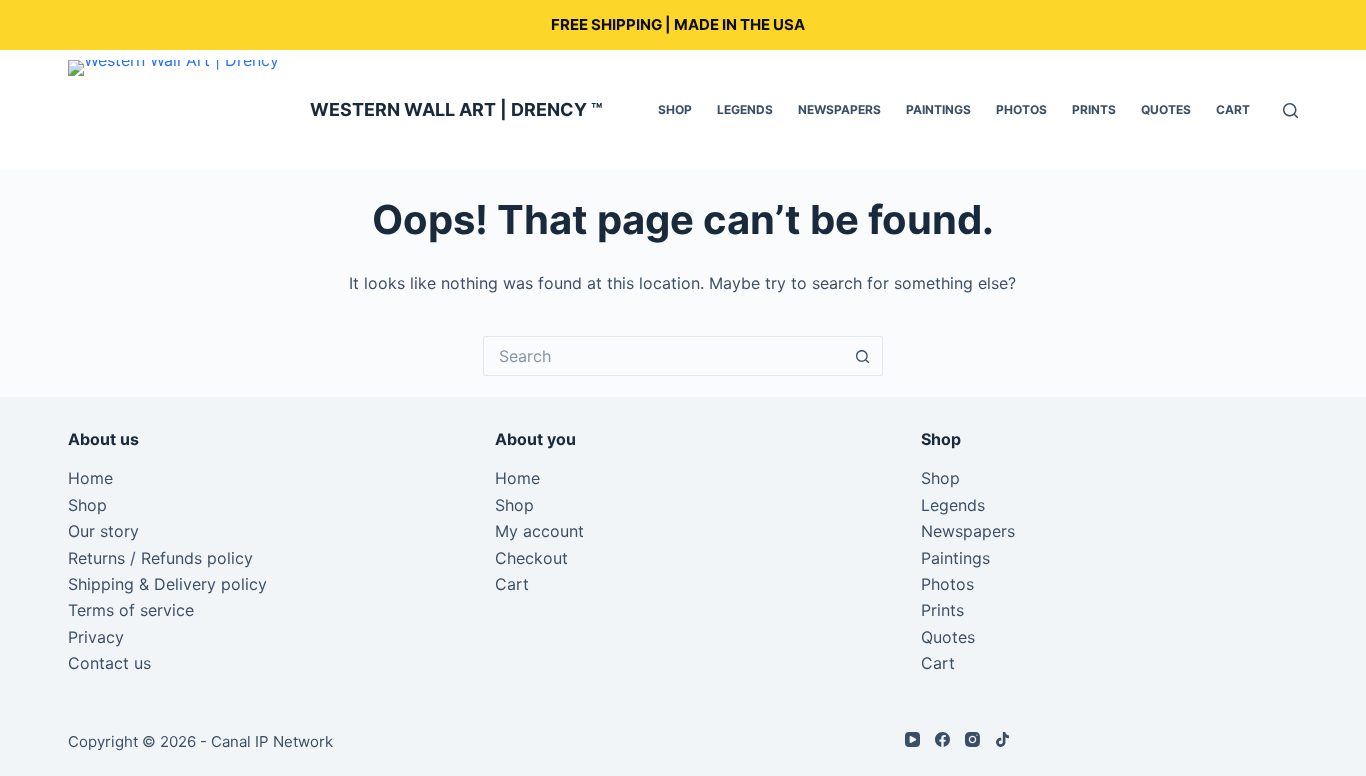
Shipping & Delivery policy (167, 584)
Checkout (531, 558)
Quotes (1166, 109)
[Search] (1290, 110)
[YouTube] (912, 739)
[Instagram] (972, 739)
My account (539, 531)
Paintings (938, 109)
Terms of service (131, 610)
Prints (1094, 109)
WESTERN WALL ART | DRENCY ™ (456, 109)
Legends (745, 109)
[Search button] (863, 356)
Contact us (109, 663)
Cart (1233, 109)
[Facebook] (942, 739)
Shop (675, 109)
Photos (1021, 109)
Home (90, 478)
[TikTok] (1002, 739)
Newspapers (839, 109)
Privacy (96, 637)
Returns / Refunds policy (160, 558)
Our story (103, 531)
